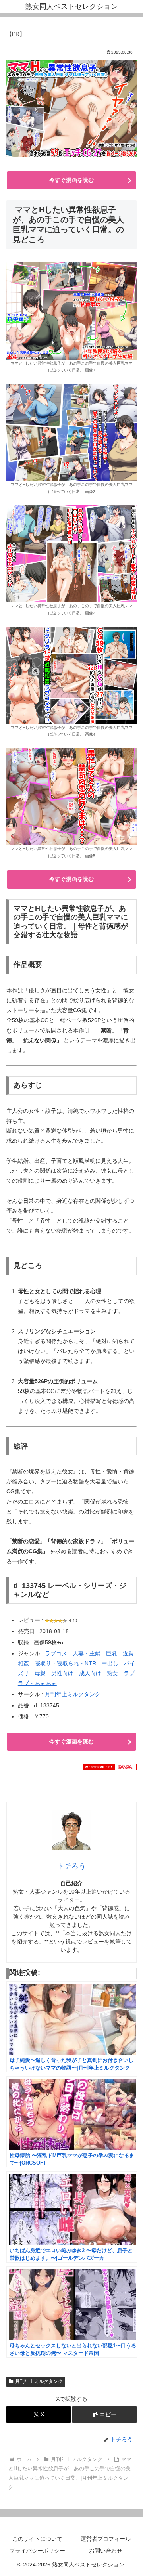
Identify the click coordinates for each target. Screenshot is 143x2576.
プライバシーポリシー (37, 2551)
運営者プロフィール (106, 2539)
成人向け (90, 1673)
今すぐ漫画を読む (71, 180)
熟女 (112, 1673)
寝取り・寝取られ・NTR (65, 1663)
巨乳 (112, 1653)
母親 (40, 1673)
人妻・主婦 (87, 1653)
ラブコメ (56, 1653)
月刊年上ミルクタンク (73, 1694)
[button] (104, 2415)
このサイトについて (37, 2539)
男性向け (62, 1673)
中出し (110, 1663)
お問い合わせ (106, 2551)
